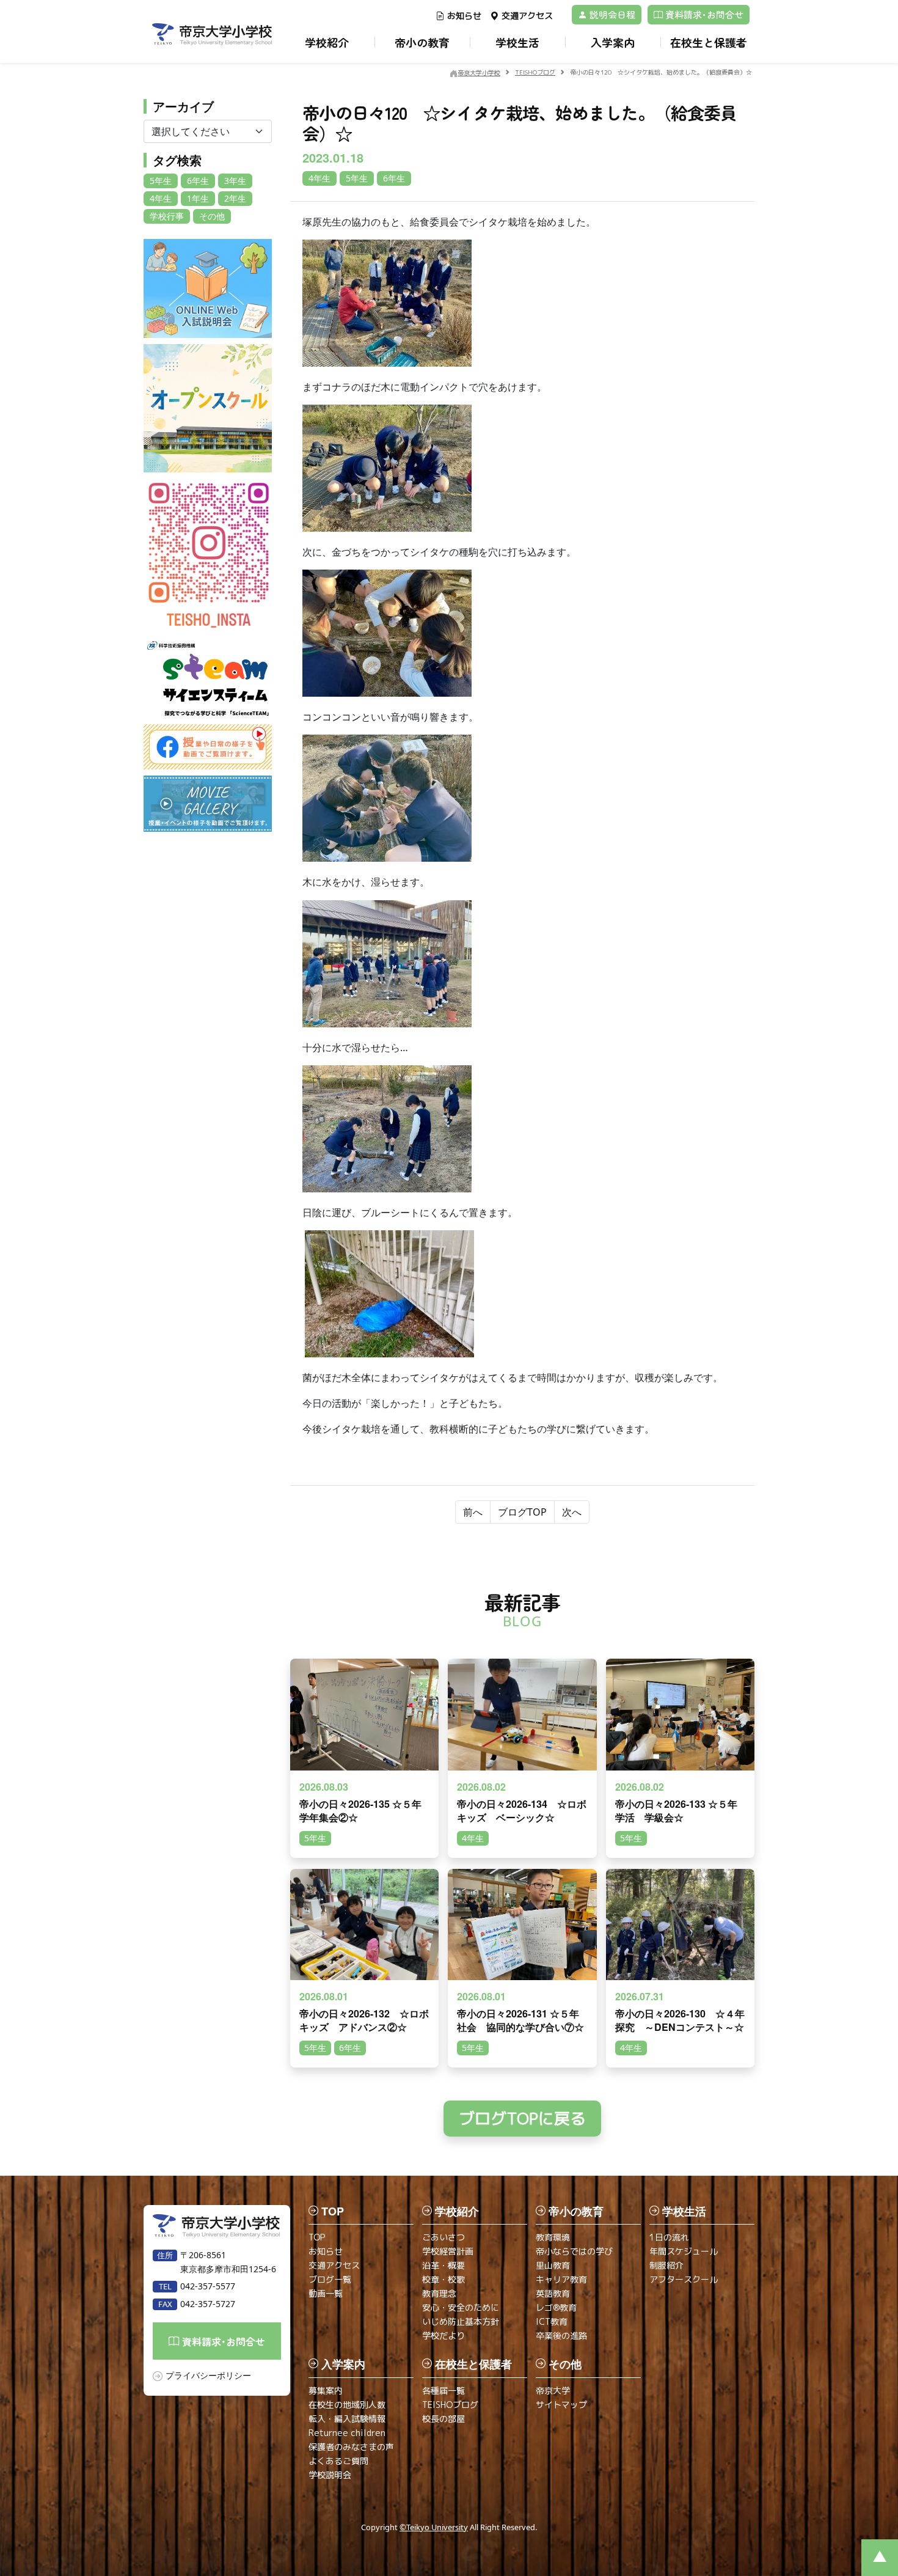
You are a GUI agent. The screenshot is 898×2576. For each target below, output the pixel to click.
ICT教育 (552, 2321)
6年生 (198, 181)
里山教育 (553, 2265)
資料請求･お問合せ (703, 14)
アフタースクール (684, 2279)
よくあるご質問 (338, 2461)
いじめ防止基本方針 (461, 2321)
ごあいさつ (444, 2237)
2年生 (235, 198)
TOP (317, 2237)
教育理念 (439, 2293)
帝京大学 (553, 2391)
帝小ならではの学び (574, 2251)
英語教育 (553, 2293)
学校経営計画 (448, 2251)
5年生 (161, 181)
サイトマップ (561, 2405)
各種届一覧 (444, 2391)
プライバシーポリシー (208, 2375)
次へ (572, 1512)
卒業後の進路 (561, 2336)
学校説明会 (330, 2475)
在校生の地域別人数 (347, 2405)
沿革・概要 (444, 2265)
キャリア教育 (561, 2279)
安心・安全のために (461, 2307)
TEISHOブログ (450, 2405)
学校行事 (167, 216)
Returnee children (347, 2433)
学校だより (444, 2336)
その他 (212, 216)
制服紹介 (666, 2265)
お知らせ (464, 16)
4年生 (161, 198)
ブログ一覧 (330, 2279)
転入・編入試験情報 (347, 2419)
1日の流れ (669, 2237)
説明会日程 (611, 14)
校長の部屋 (444, 2419)
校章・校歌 (444, 2279)
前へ (473, 1512)
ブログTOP (522, 1512)
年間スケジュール (684, 2251)
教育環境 (553, 2237)
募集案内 (326, 2391)
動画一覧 (326, 2293)
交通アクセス (527, 16)
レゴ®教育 (556, 2307)
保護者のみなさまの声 (351, 2447)
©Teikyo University (434, 2527)
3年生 (235, 181)
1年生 (198, 198)
